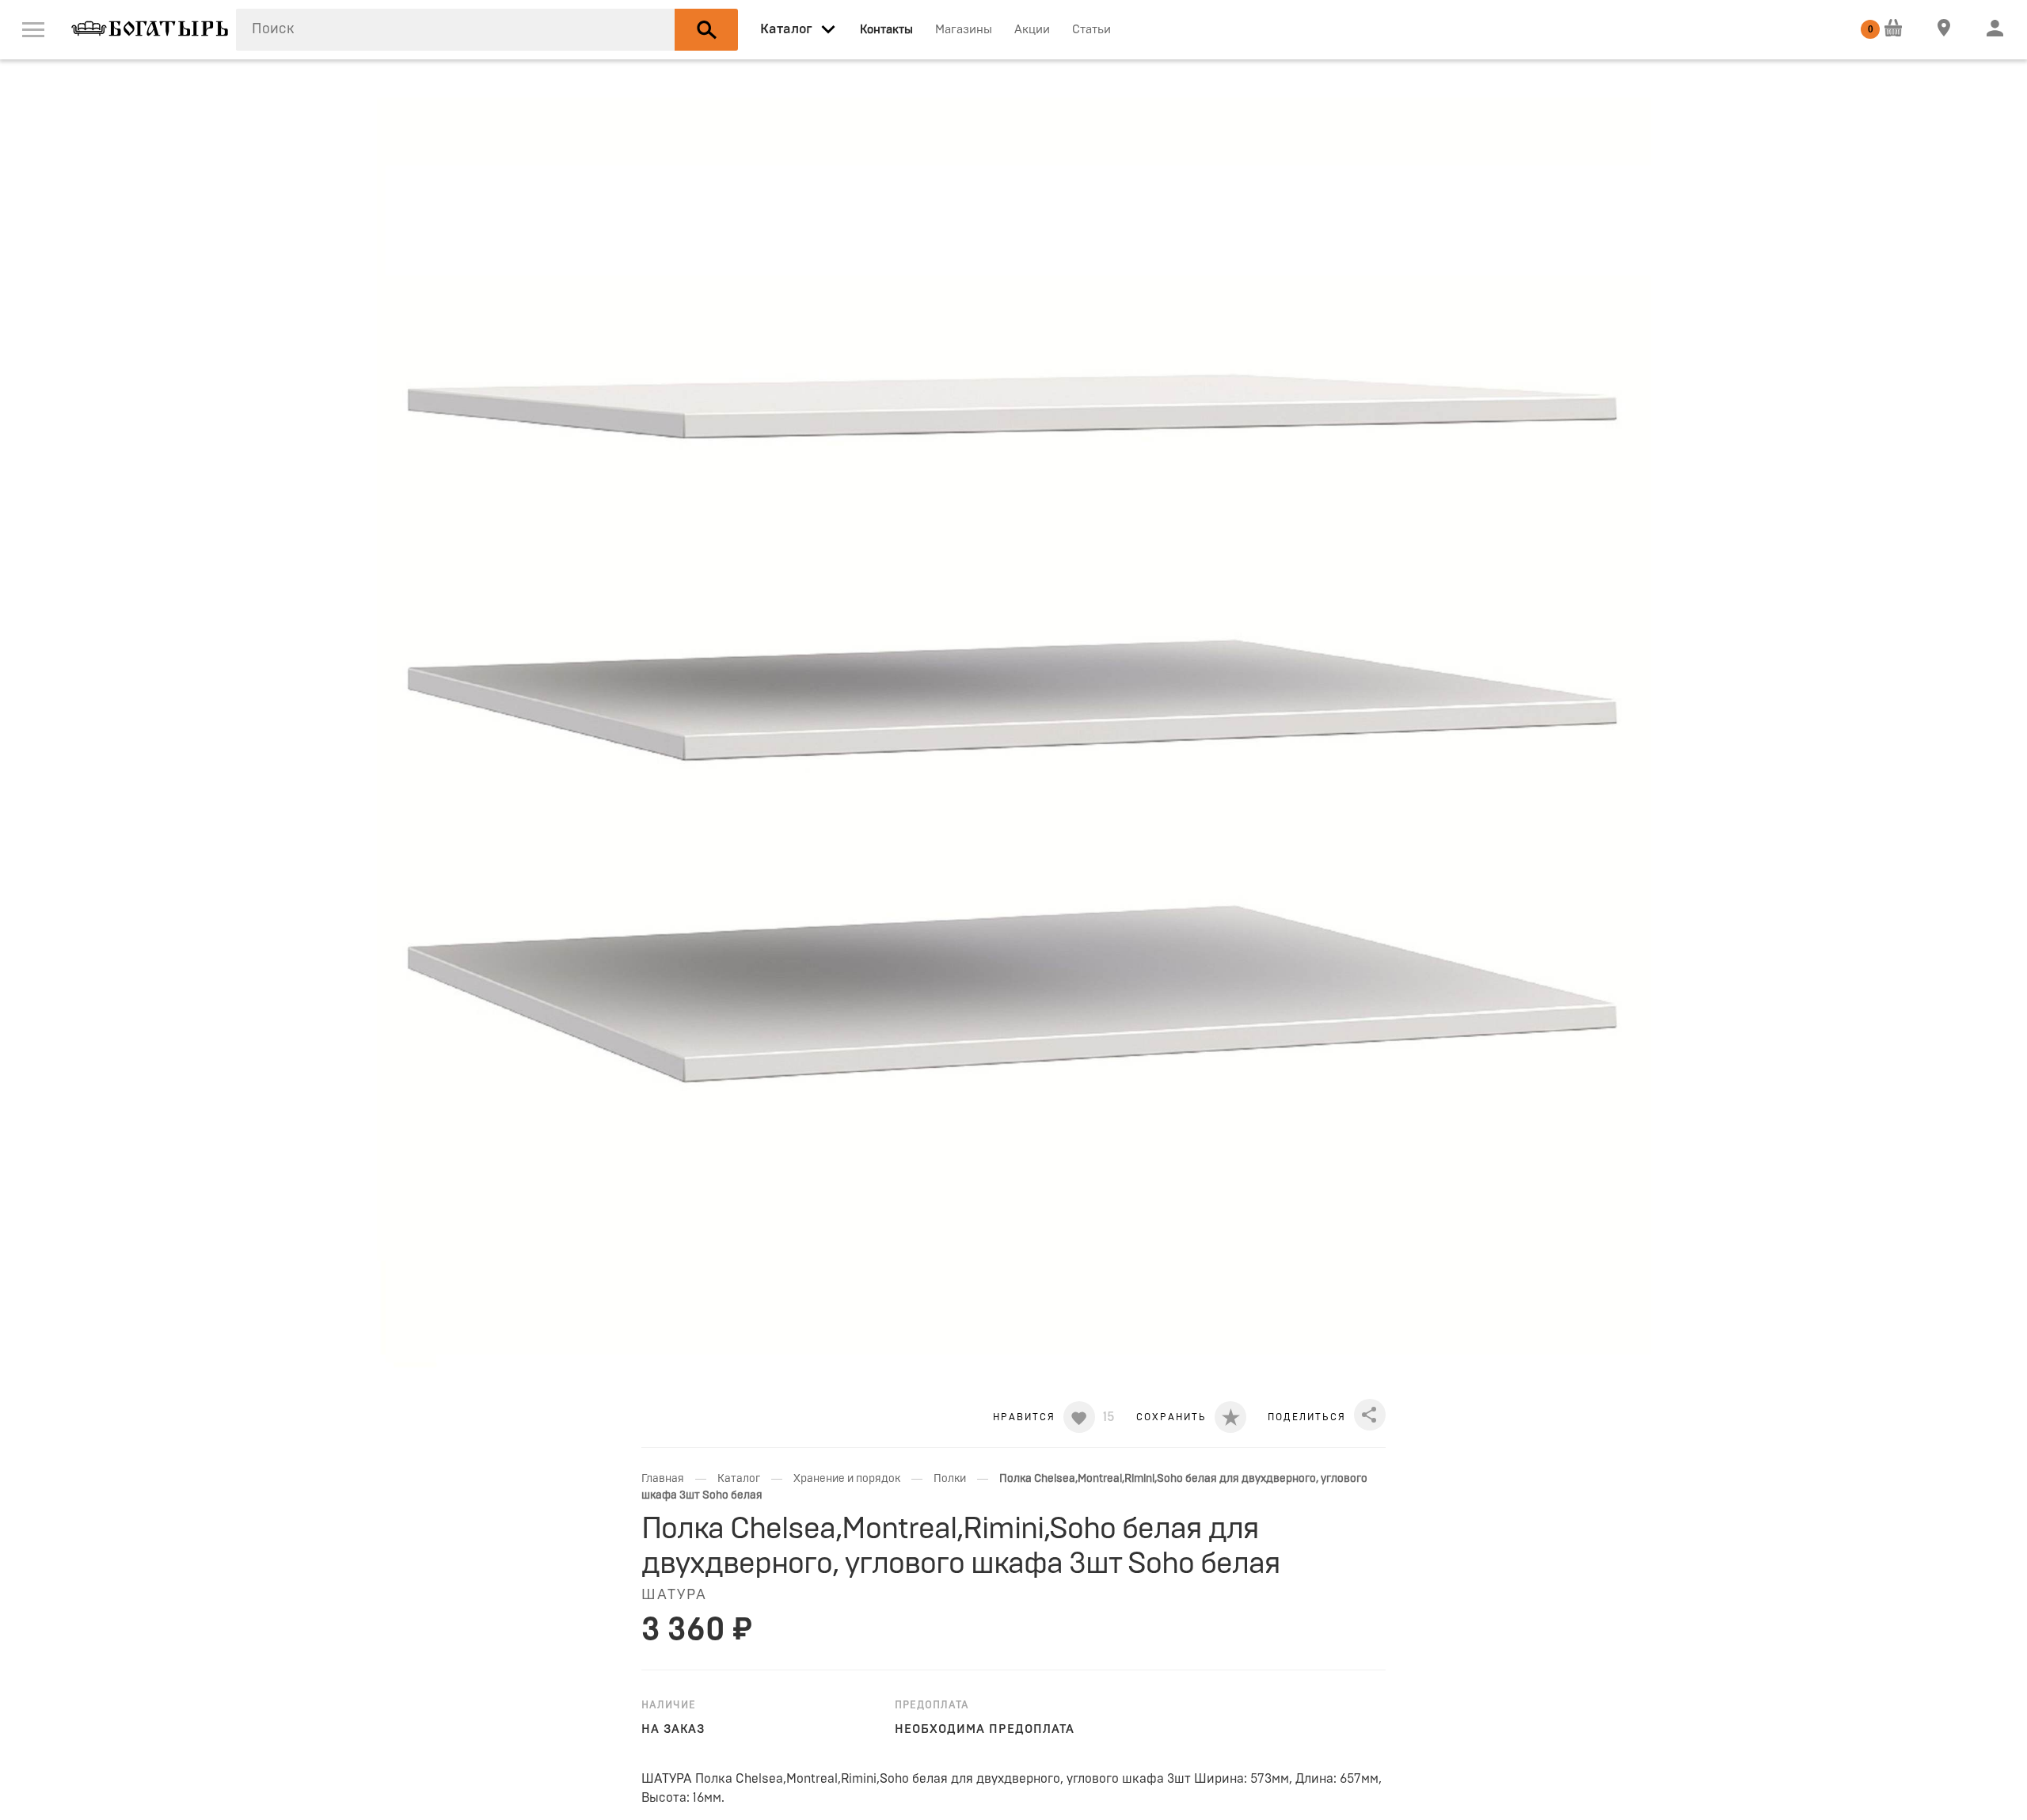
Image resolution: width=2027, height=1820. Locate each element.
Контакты (886, 30)
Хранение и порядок (847, 1479)
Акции (1032, 30)
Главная (663, 1479)
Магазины (964, 30)
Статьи (1091, 30)
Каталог (739, 1479)
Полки (950, 1479)
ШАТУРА (674, 1595)
